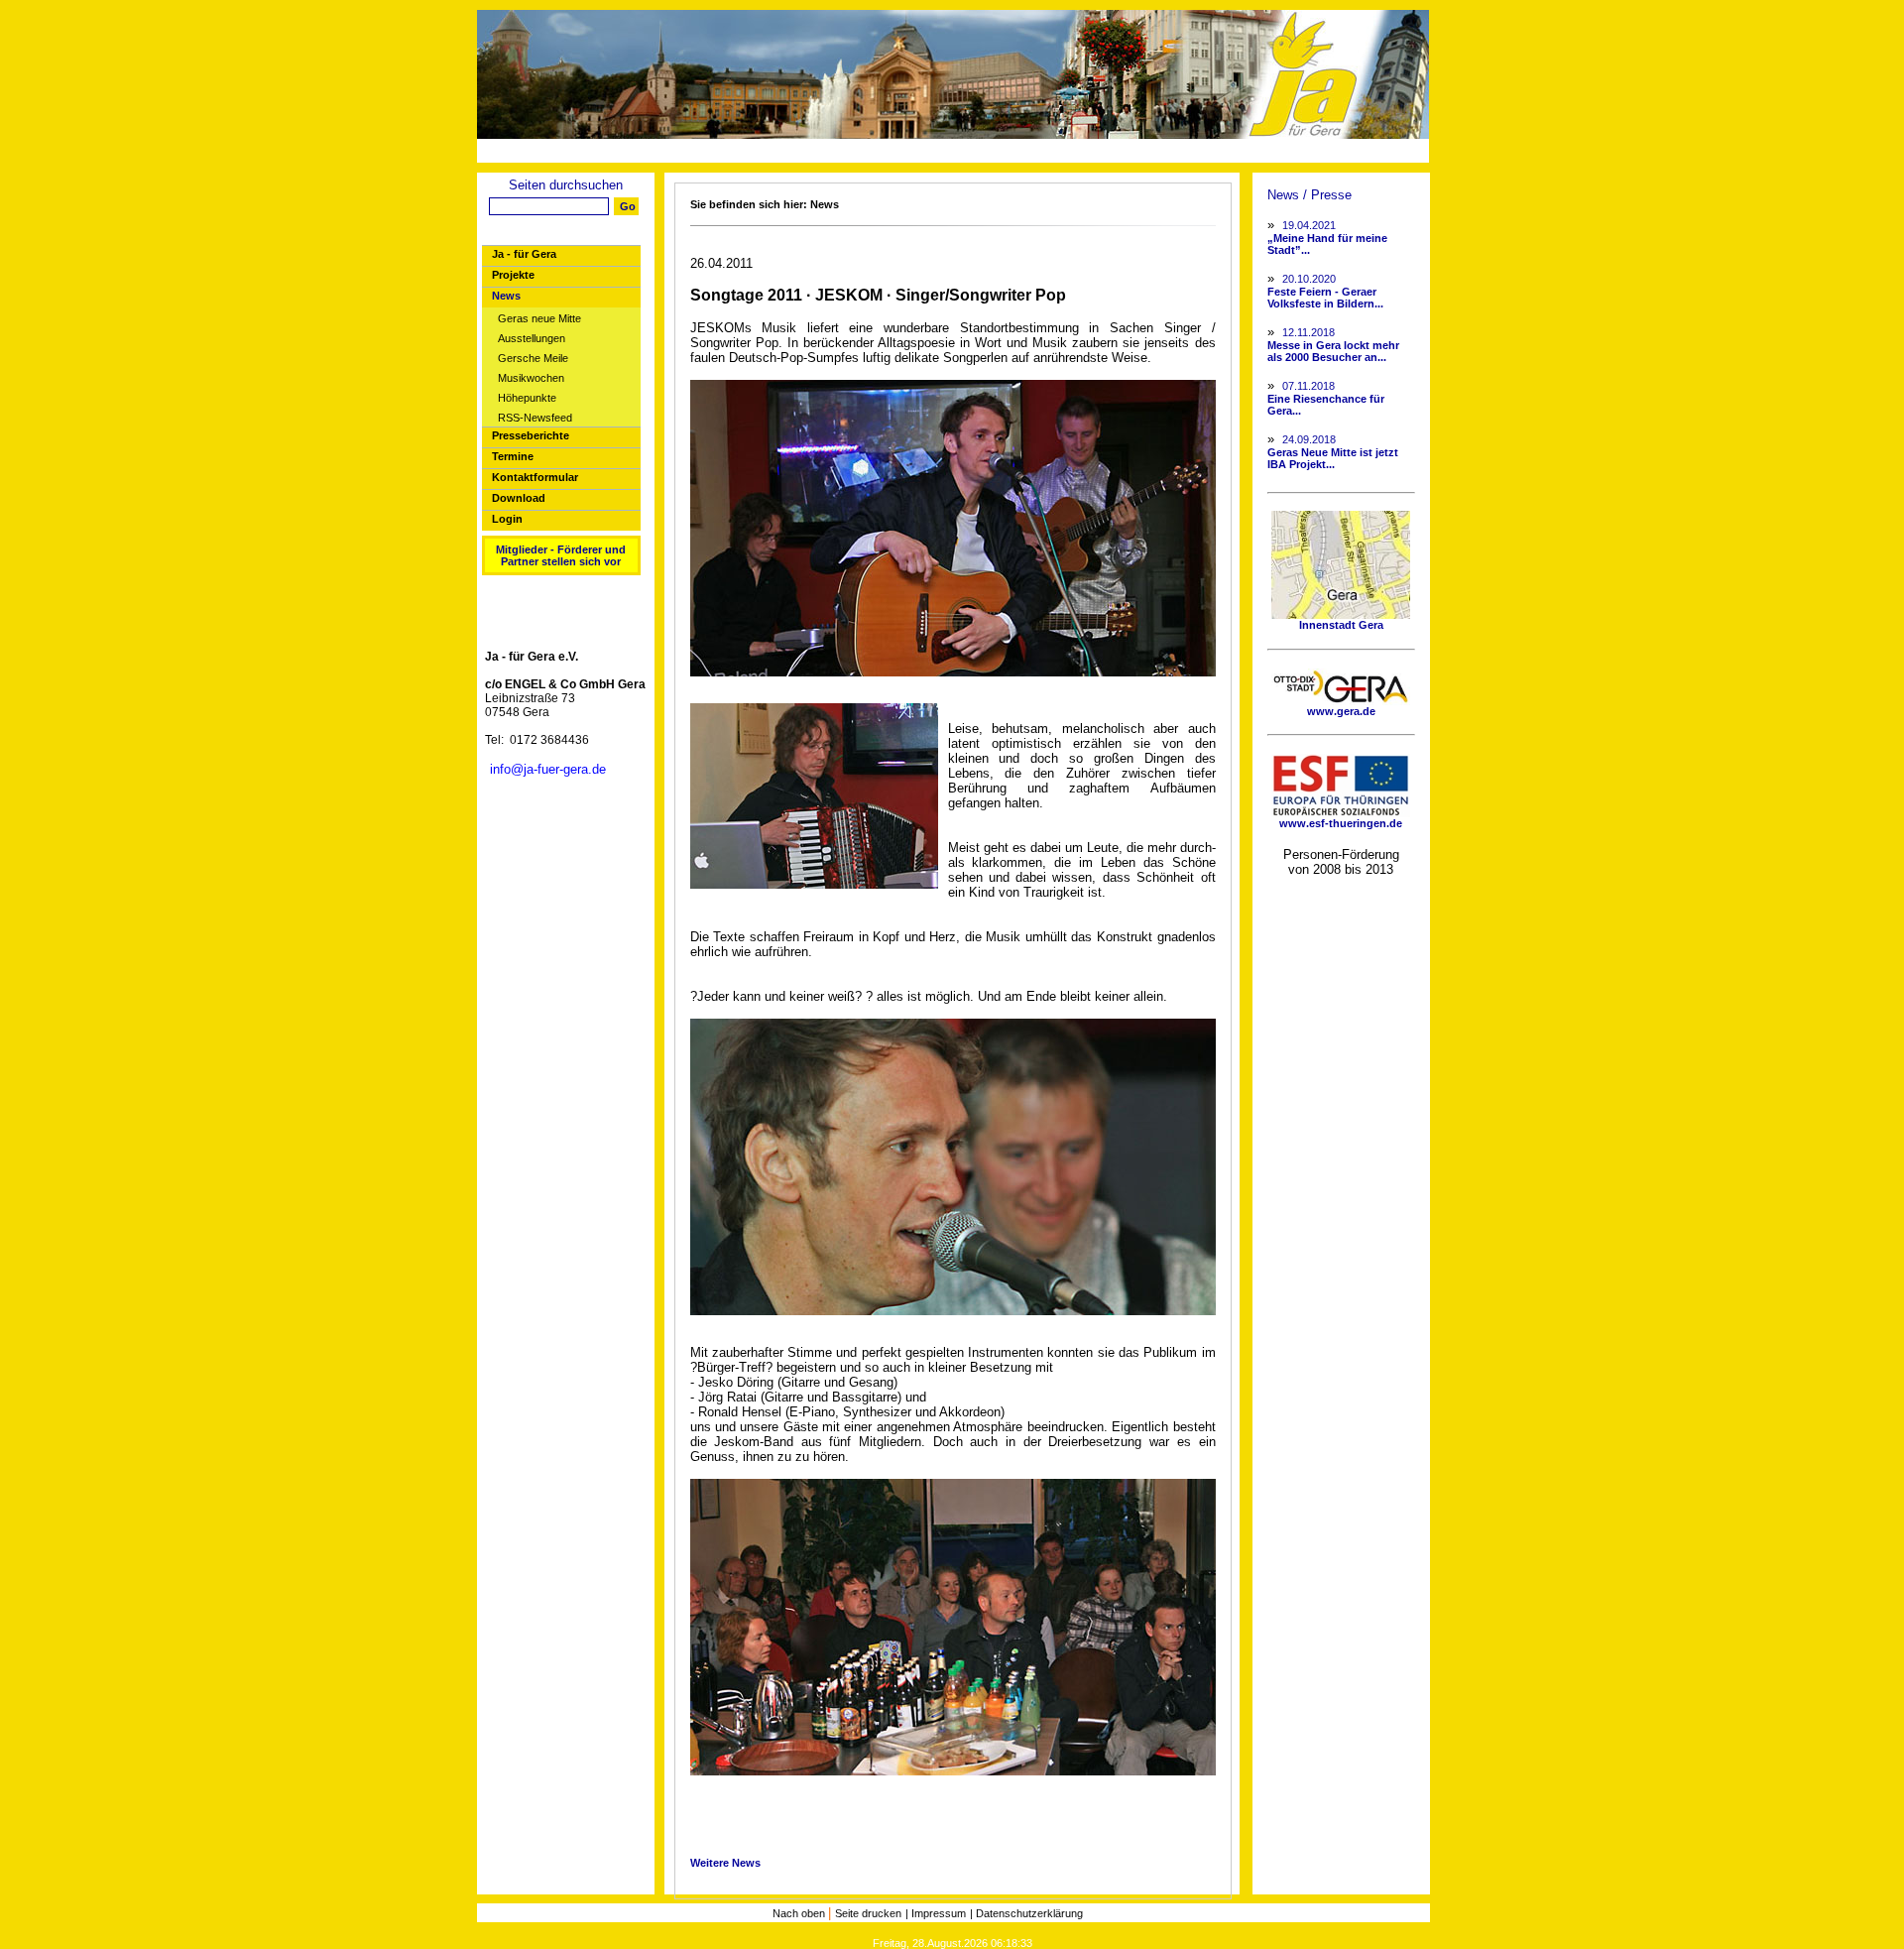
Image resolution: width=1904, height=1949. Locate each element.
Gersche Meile (533, 359)
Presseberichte (531, 435)
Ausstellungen (532, 339)
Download (519, 498)
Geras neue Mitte (539, 319)
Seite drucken (868, 1913)
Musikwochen (531, 378)
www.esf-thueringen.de (1341, 823)
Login (507, 519)
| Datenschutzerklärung (1026, 1913)
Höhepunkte (527, 398)
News (506, 296)
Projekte (513, 275)
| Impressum (936, 1913)
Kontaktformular (535, 477)
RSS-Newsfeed (535, 418)
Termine (513, 456)
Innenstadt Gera (1341, 625)
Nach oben (800, 1913)
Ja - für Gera (524, 254)
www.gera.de (1341, 711)
